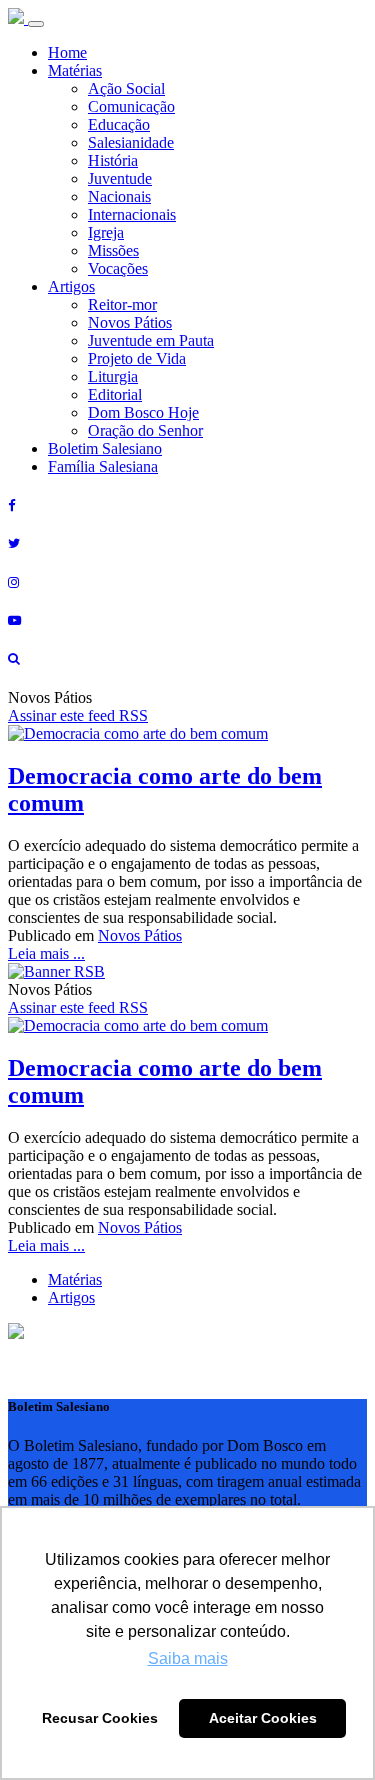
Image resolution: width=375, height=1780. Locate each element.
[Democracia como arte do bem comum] (138, 733)
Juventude (120, 178)
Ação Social (126, 88)
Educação (119, 124)
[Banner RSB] (56, 971)
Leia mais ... (46, 953)
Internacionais (132, 214)
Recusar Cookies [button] (100, 1718)
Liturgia (113, 376)
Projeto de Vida (137, 358)
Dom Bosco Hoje (143, 412)
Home (67, 52)
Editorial (115, 394)
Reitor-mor (122, 304)
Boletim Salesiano (105, 448)
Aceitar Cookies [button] (263, 1718)
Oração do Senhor (145, 430)
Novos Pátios (130, 322)
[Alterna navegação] (36, 24)
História (113, 160)
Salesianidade (131, 142)
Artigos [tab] (71, 1297)
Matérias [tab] (75, 1279)
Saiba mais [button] (188, 1658)
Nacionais (119, 196)
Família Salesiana (103, 466)
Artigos (71, 286)
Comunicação (131, 106)
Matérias (75, 70)
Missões (113, 250)
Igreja (106, 232)
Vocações (118, 268)
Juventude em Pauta (151, 340)
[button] (16, 1333)
